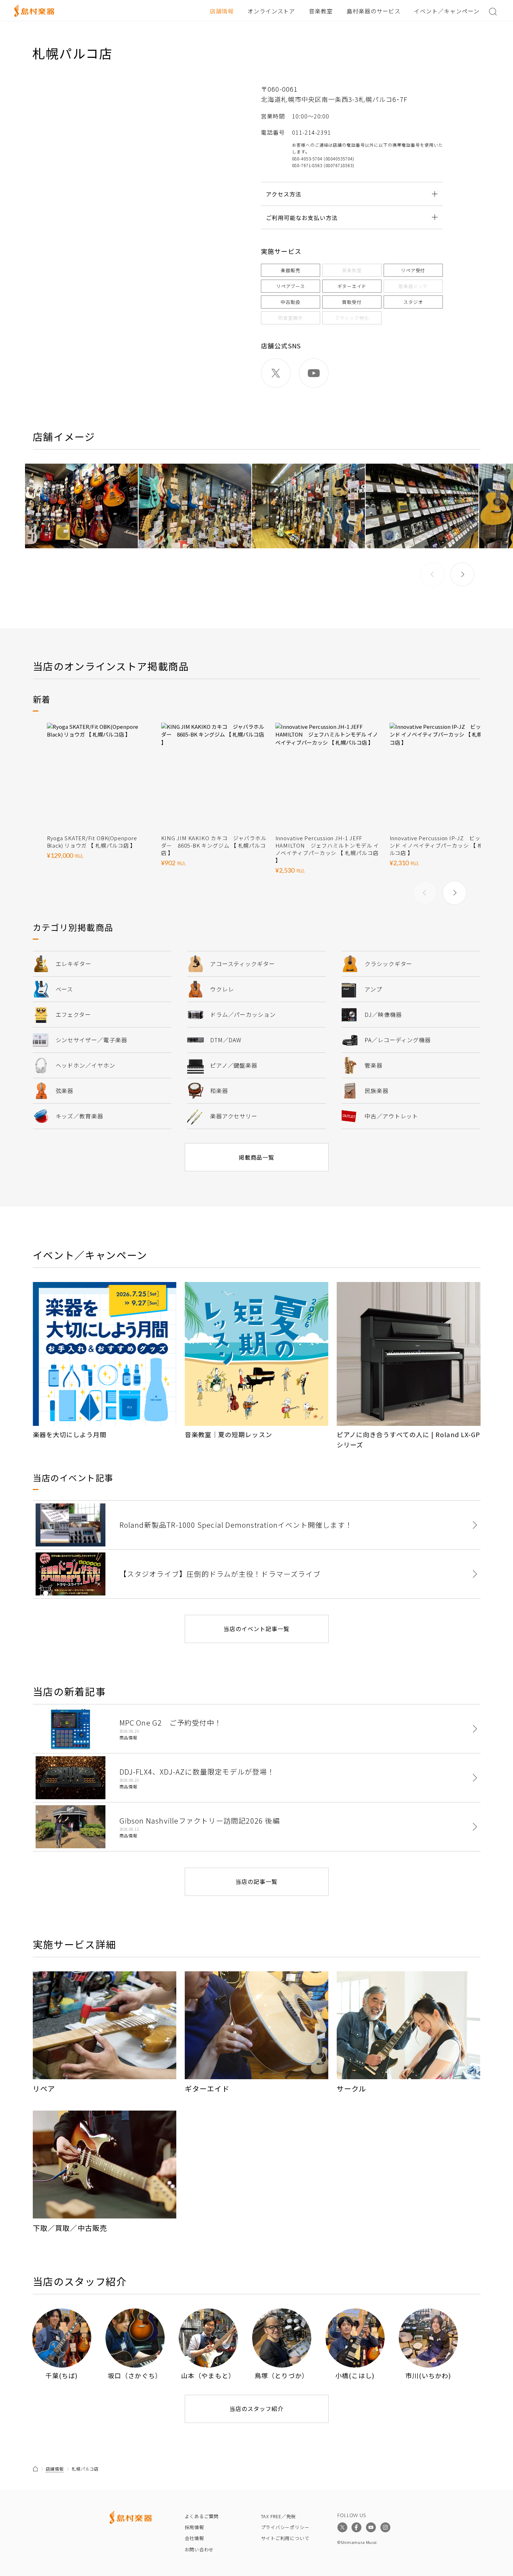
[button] (462, 574)
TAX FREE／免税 (279, 2516)
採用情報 (194, 2527)
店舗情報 (222, 11)
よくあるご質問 (202, 2516)
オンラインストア (271, 11)
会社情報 (194, 2538)
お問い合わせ (199, 2549)
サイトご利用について (285, 2538)
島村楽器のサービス (374, 11)
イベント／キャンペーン (447, 11)
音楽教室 (321, 11)
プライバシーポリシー (285, 2527)
